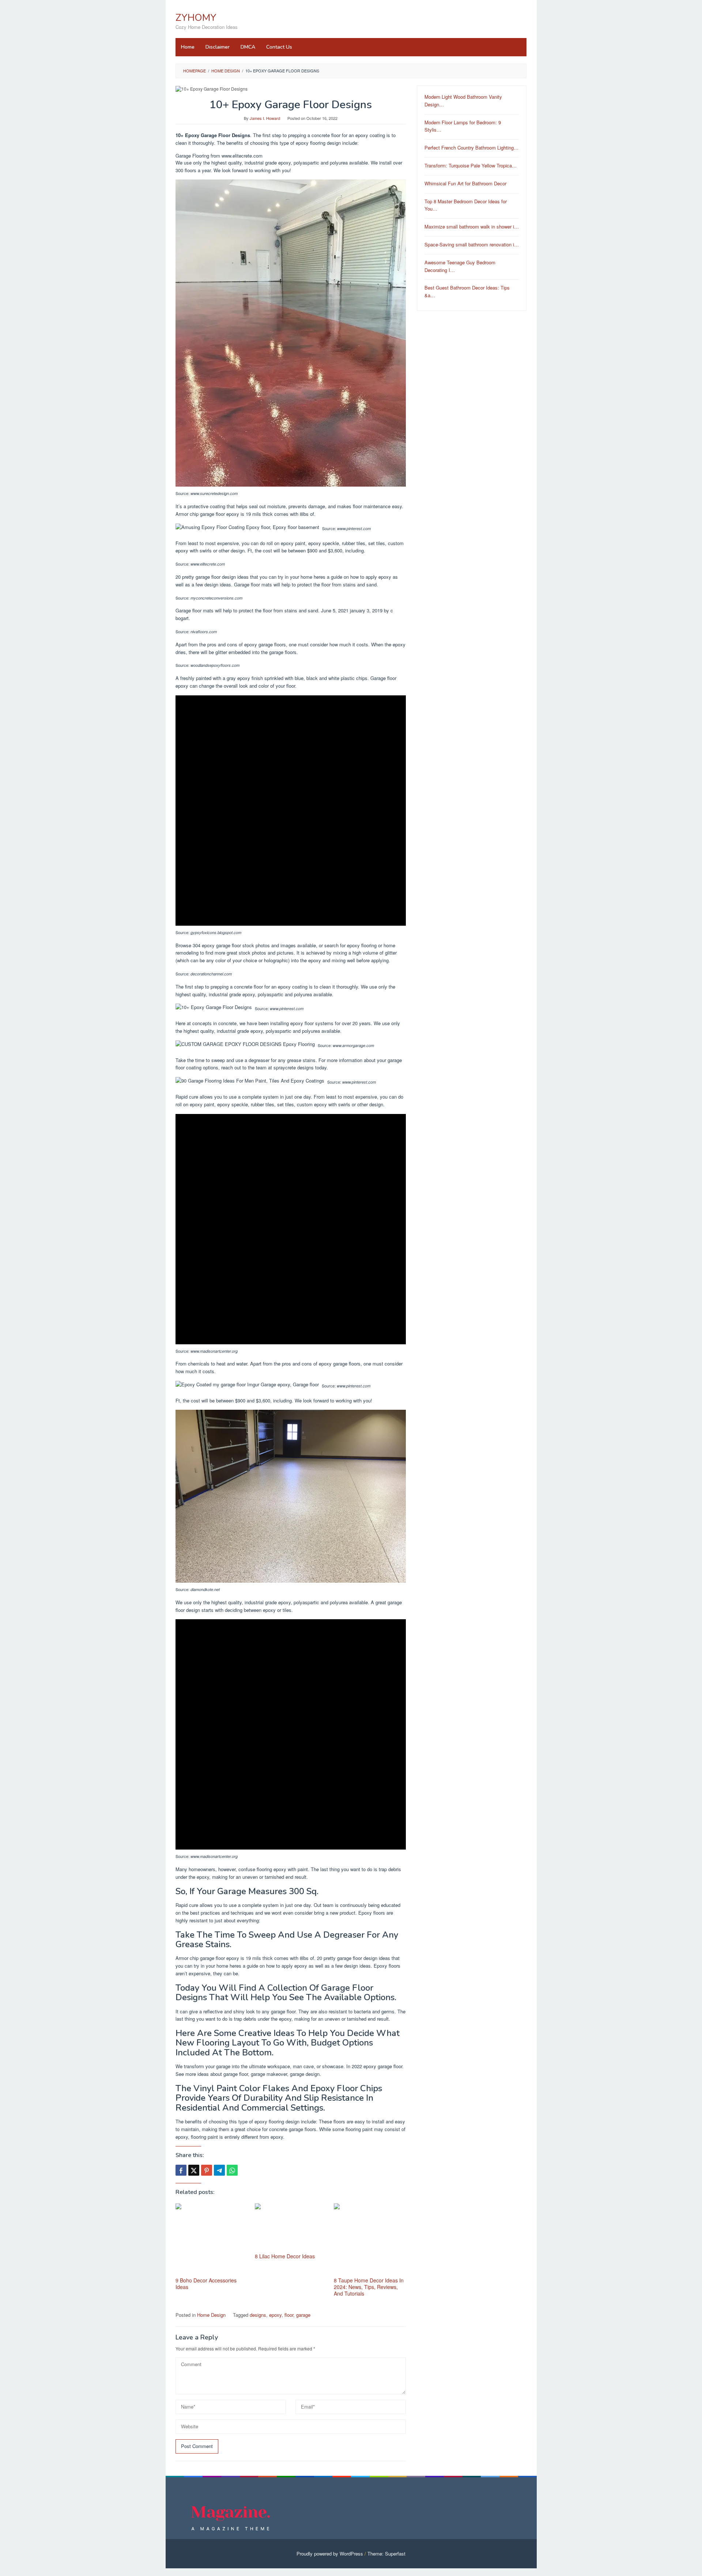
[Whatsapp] (232, 2170)
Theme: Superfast (386, 2554)
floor (289, 2315)
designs (258, 2315)
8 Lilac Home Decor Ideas (285, 2256)
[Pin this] (207, 2170)
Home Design (211, 2315)
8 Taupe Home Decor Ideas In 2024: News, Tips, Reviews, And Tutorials (369, 2287)
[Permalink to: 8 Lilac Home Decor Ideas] (291, 2227)
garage (303, 2315)
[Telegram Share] (219, 2170)
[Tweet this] (194, 2170)
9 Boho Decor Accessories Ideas (206, 2284)
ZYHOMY (196, 18)
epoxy (275, 2315)
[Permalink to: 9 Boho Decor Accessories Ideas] (212, 2239)
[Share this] (181, 2170)
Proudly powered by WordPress (330, 2554)
